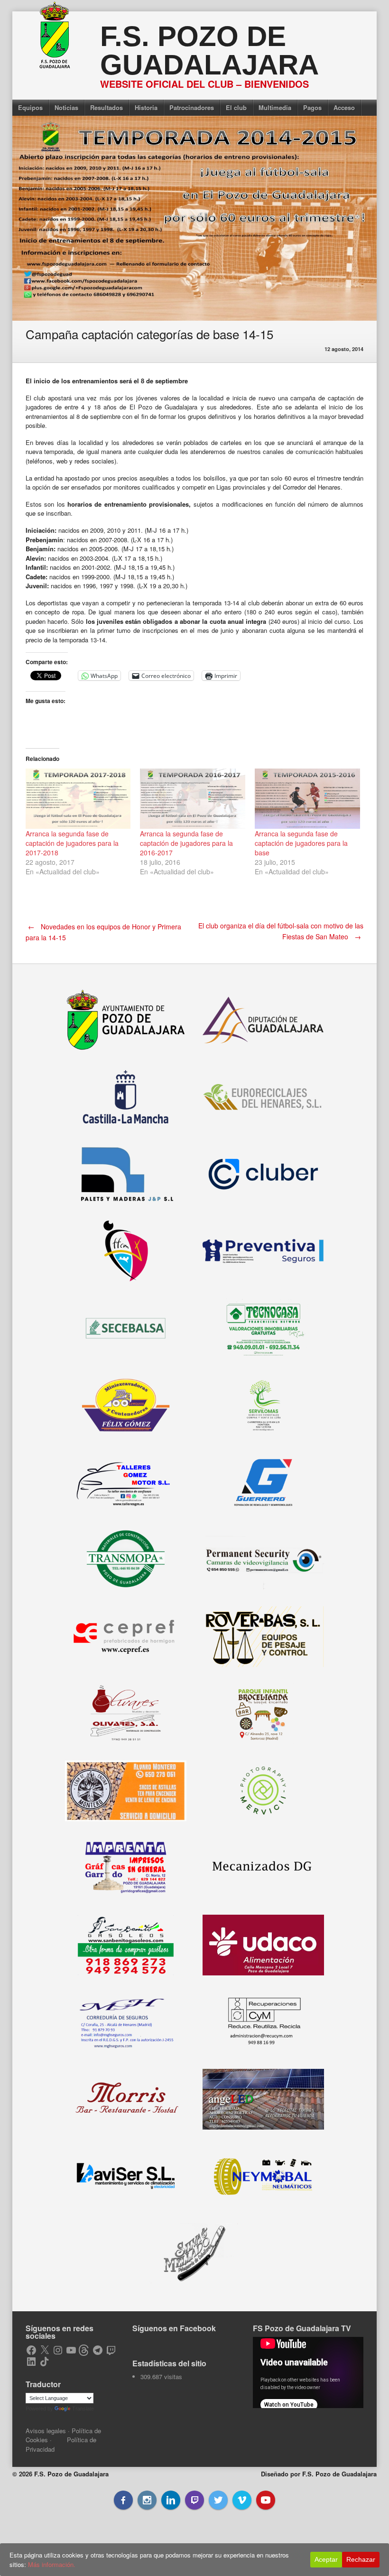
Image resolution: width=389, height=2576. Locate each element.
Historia (146, 107)
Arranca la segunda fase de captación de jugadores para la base (301, 843)
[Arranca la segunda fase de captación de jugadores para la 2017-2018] (78, 799)
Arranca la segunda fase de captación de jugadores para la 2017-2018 (72, 843)
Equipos (30, 107)
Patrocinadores (192, 107)
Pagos (312, 107)
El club (236, 107)
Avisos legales (46, 2431)
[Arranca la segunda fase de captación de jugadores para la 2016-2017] (193, 799)
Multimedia (275, 107)
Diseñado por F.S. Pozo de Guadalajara (319, 2474)
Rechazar (361, 2559)
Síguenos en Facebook (174, 2328)
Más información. (52, 2564)
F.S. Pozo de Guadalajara (209, 51)
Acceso (344, 107)
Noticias (66, 107)
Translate (83, 2409)
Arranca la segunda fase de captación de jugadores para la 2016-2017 (186, 843)
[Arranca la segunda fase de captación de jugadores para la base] (307, 799)
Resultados (107, 107)
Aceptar (326, 2559)
